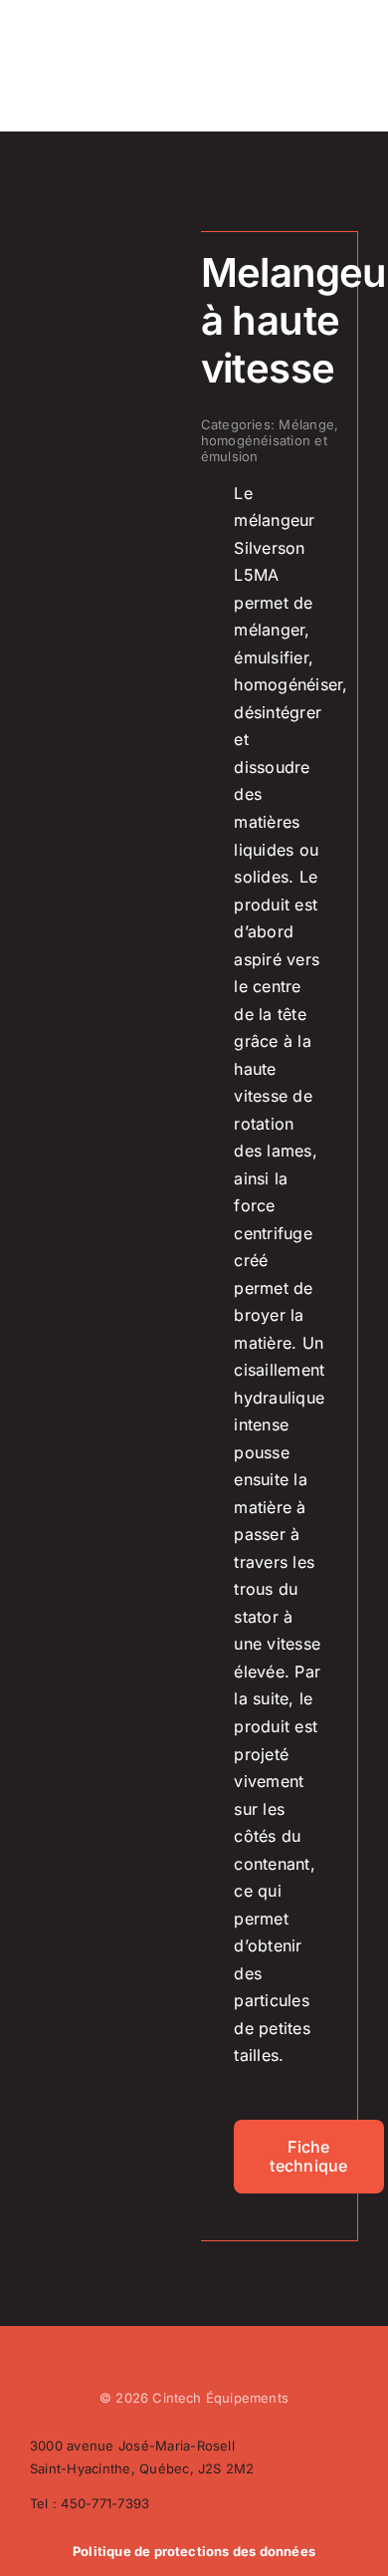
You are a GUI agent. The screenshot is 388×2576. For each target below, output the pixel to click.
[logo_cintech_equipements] (77, 27)
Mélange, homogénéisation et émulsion (270, 440)
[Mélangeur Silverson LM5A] (108, 255)
